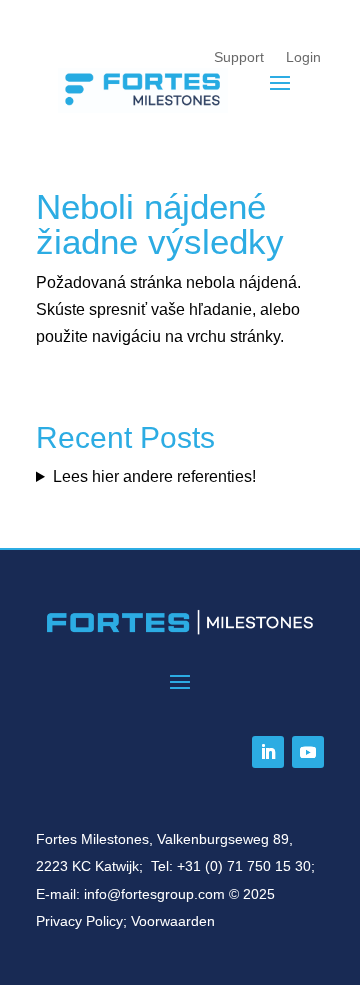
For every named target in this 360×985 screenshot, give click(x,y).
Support (239, 57)
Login (303, 57)
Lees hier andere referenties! (154, 476)
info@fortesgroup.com (154, 894)
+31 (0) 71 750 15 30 (244, 866)
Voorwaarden (173, 921)
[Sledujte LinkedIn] (268, 752)
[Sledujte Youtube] (308, 752)
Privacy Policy (79, 921)
